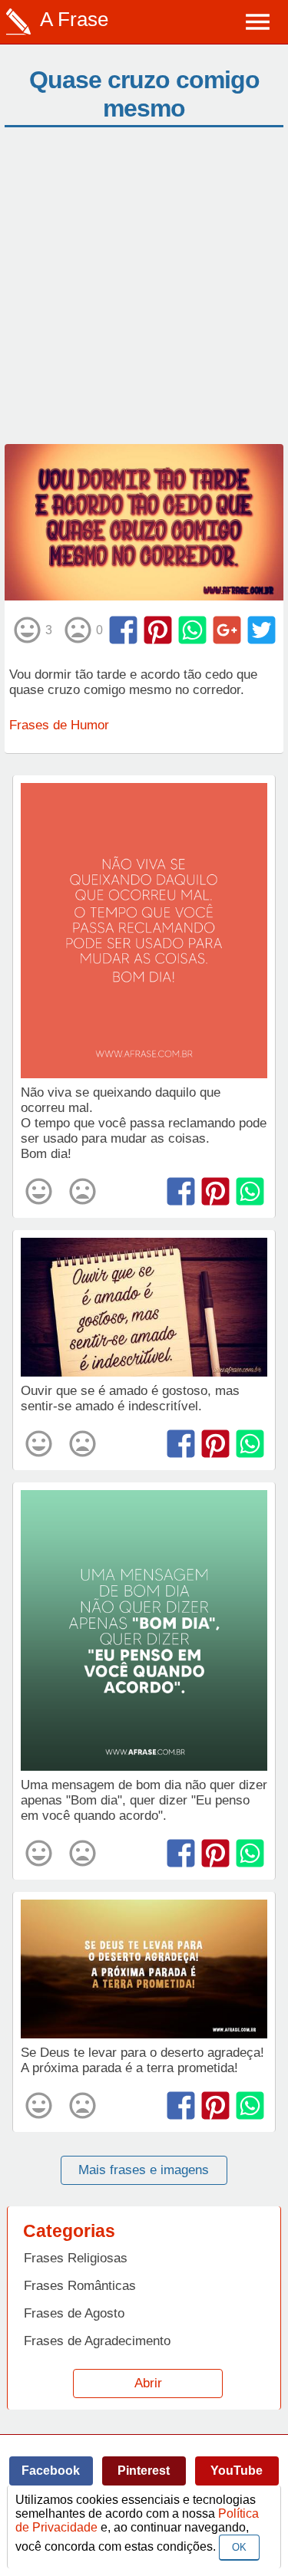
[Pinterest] (158, 630)
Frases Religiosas (76, 2258)
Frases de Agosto (74, 2313)
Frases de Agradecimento (97, 2341)
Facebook (51, 2471)
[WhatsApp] (192, 630)
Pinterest (144, 2471)
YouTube (237, 2471)
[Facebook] (123, 630)
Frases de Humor (59, 725)
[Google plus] (227, 630)
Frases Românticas (80, 2286)
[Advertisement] (144, 293)
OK (239, 2547)
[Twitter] (262, 630)
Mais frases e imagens (144, 2170)
